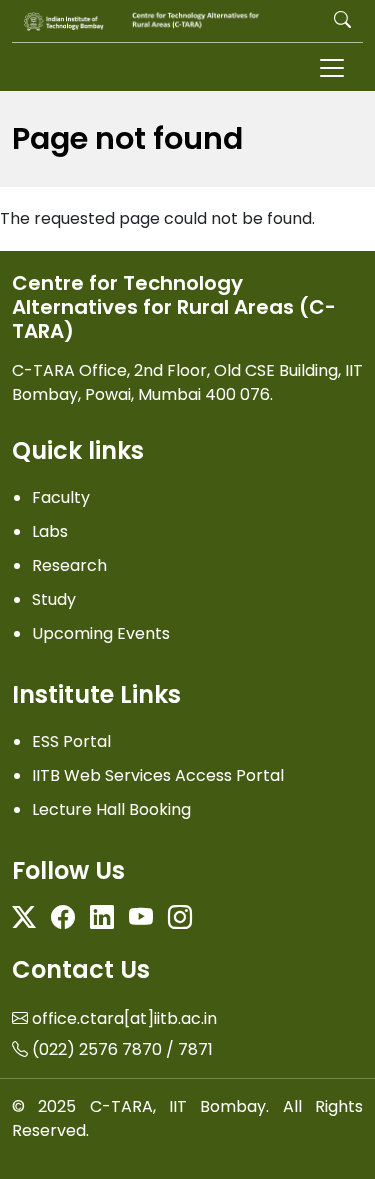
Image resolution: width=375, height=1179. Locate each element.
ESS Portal (71, 741)
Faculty (61, 497)
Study (54, 599)
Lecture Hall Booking (111, 809)
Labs (50, 531)
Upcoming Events (101, 633)
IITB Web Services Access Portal (158, 775)
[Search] (342, 20)
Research (69, 565)
